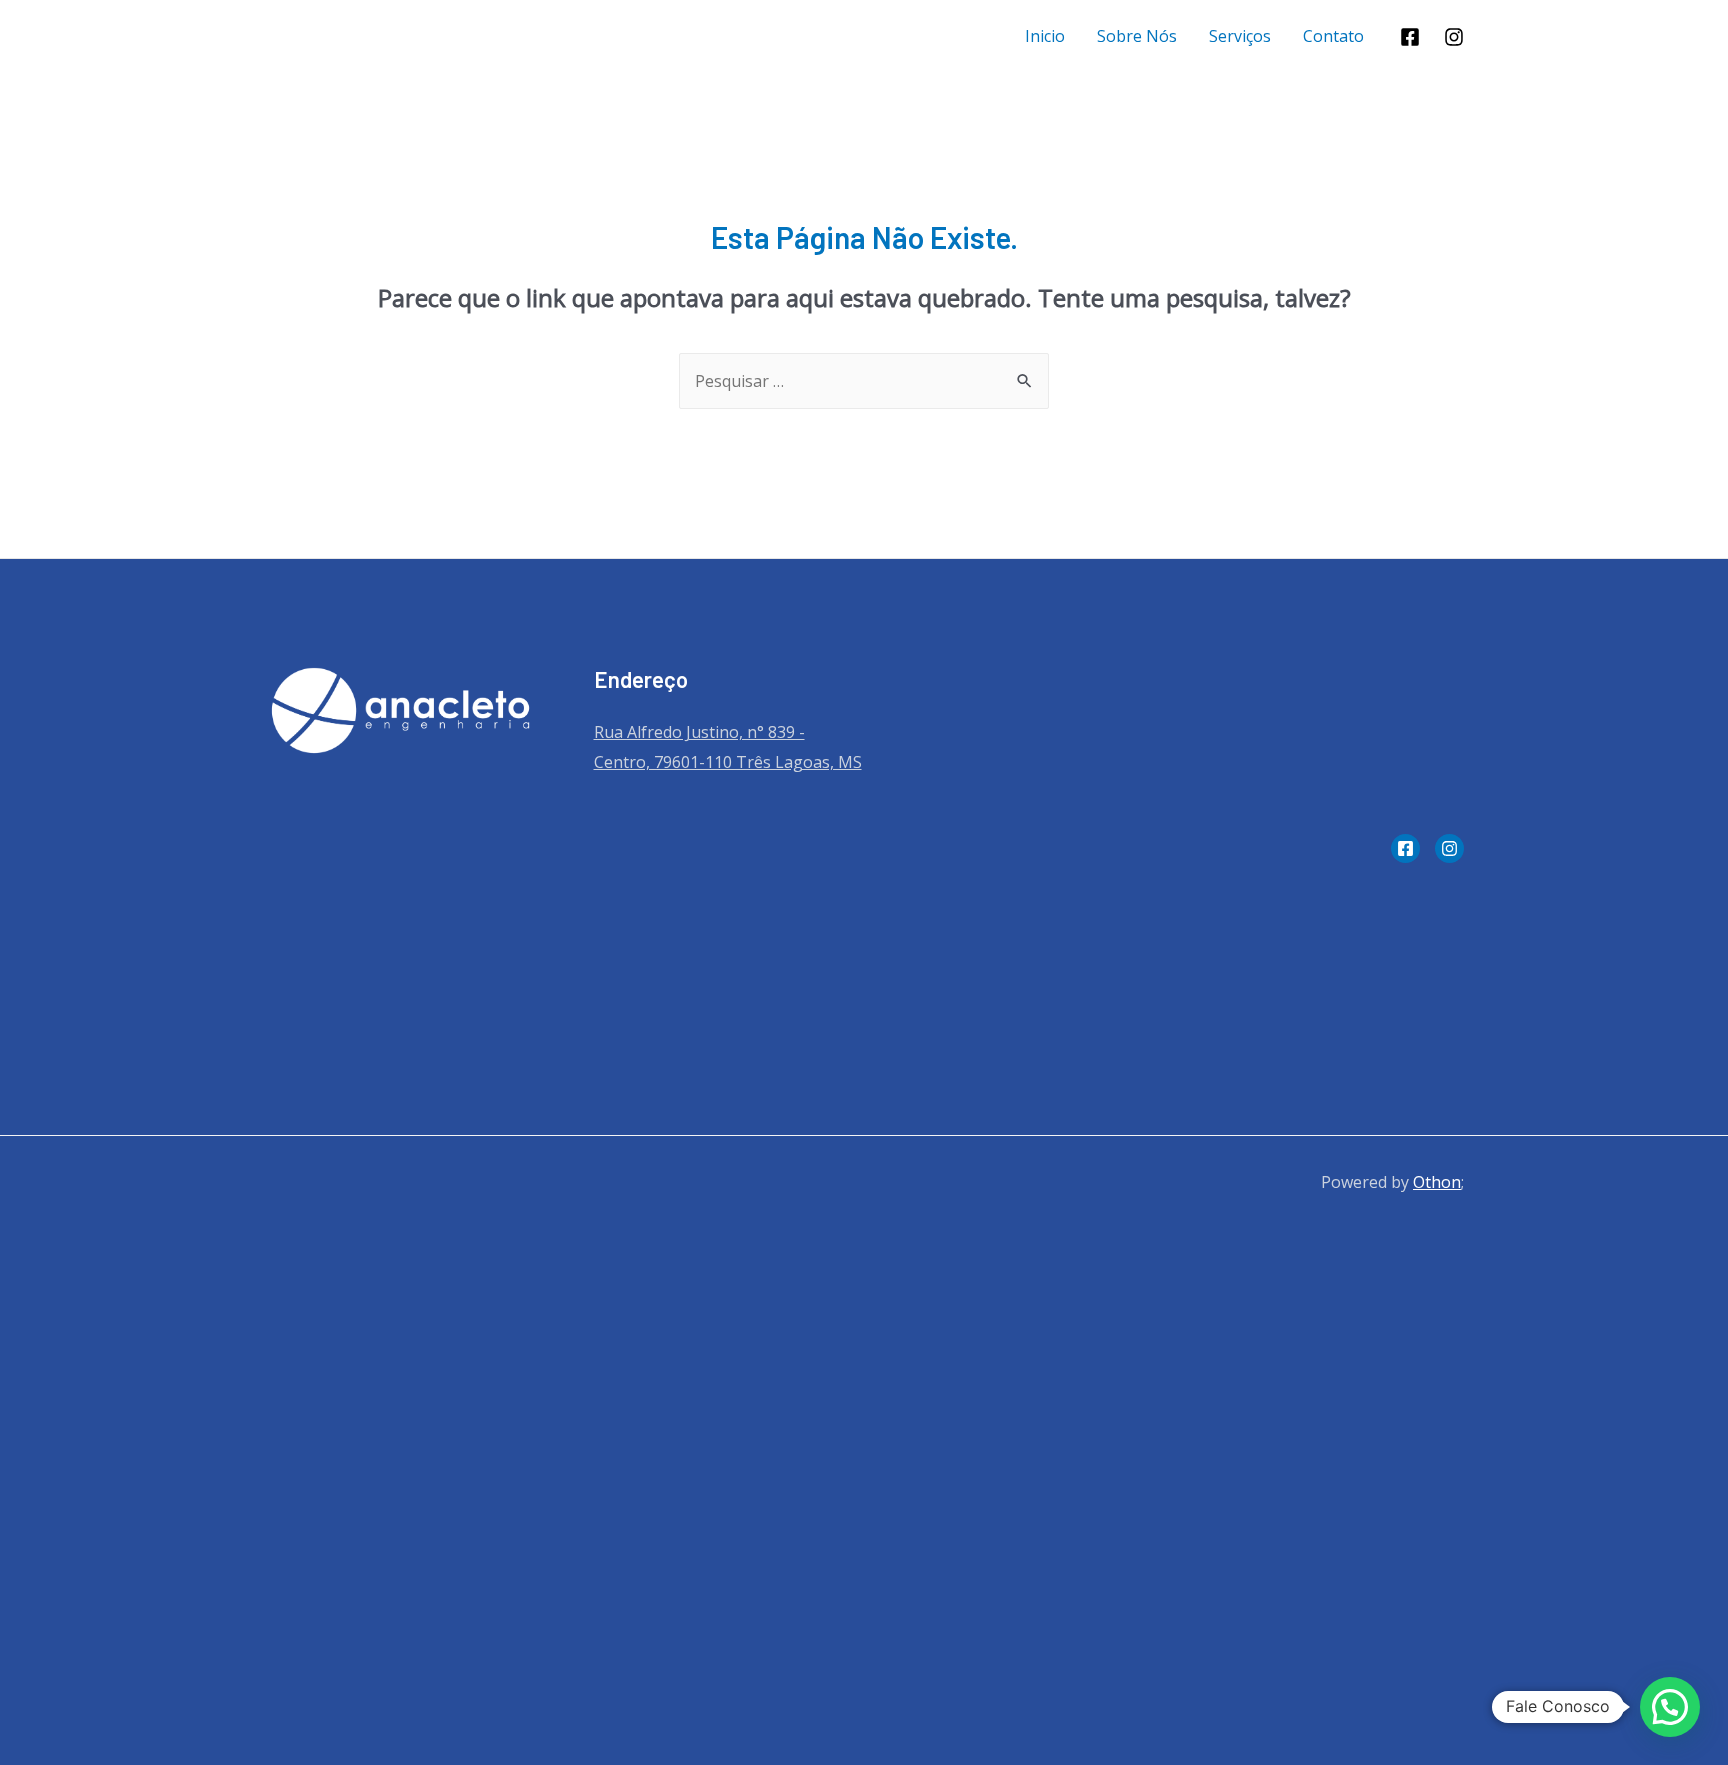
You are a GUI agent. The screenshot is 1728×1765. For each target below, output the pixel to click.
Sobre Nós (1137, 36)
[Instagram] (1454, 37)
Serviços (1240, 36)
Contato (1333, 36)
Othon (1437, 1182)
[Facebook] (1410, 37)
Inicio (1045, 36)
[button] (1670, 1707)
